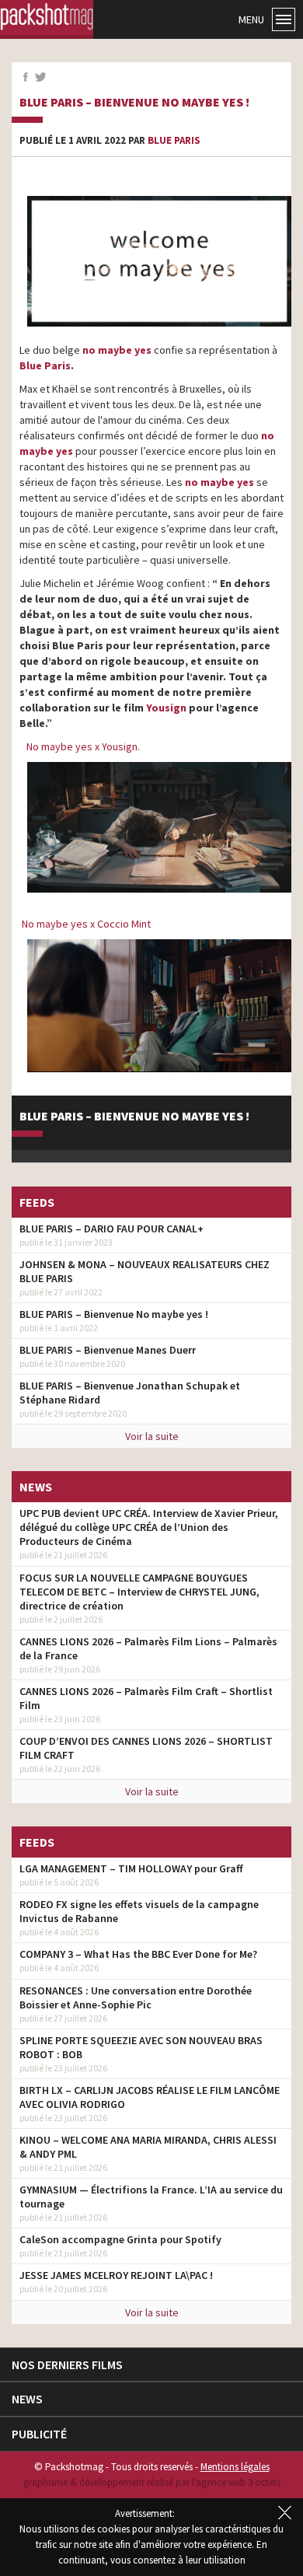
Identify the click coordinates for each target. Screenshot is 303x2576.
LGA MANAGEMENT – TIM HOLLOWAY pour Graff (131, 1868)
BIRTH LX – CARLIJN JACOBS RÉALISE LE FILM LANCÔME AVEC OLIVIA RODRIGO (150, 2097)
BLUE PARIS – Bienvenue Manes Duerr (108, 1350)
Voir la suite (152, 1436)
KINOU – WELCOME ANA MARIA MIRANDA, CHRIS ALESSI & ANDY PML (148, 2147)
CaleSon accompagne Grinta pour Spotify (120, 2239)
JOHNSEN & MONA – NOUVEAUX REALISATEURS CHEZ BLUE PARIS (145, 1271)
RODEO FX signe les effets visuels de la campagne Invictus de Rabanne (139, 1911)
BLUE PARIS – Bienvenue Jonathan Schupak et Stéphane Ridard (130, 1393)
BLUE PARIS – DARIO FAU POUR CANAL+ (111, 1229)
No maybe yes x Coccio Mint (87, 924)
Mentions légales (235, 2467)
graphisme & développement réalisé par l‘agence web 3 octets (152, 2482)
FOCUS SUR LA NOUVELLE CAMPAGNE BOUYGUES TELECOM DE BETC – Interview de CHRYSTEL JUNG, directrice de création (139, 1592)
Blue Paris (174, 140)
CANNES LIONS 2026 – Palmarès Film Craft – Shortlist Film (146, 1698)
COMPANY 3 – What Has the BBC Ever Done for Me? (138, 1954)
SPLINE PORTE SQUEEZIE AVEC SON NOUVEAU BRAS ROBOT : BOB (141, 2047)
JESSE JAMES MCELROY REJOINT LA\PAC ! (116, 2275)
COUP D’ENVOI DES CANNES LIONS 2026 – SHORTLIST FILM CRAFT (146, 1748)
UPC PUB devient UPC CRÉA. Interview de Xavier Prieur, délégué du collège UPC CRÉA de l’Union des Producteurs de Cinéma (149, 1527)
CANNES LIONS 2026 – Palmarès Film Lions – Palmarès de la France (148, 1648)
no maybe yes (219, 482)
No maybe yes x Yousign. (84, 746)
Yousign (167, 708)
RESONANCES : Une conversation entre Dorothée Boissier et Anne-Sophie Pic (136, 1998)
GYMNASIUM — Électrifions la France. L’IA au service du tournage (151, 2197)
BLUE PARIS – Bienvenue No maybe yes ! (134, 103)
